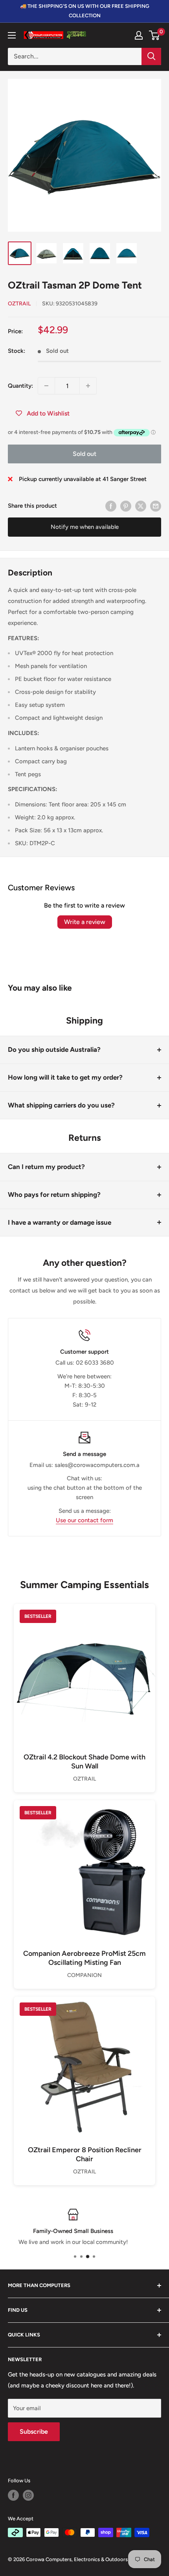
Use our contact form (84, 1520)
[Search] (151, 56)
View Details (84, 1687)
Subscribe (34, 2432)
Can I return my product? (46, 1167)
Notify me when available (85, 527)
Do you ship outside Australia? (54, 1049)
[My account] (139, 35)
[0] (155, 35)
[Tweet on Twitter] (141, 506)
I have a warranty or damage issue (60, 1222)
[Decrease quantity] (46, 386)
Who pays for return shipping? (54, 1195)
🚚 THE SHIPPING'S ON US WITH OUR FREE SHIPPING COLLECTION (85, 11)
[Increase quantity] (88, 386)
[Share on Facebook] (111, 506)
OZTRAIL (19, 304)
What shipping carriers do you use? (61, 1105)
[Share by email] (156, 506)
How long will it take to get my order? (65, 1077)
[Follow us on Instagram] (28, 2495)
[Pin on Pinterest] (126, 506)
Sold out (84, 454)
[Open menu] (12, 35)
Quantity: (20, 386)
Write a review (85, 922)
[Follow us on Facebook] (13, 2495)
